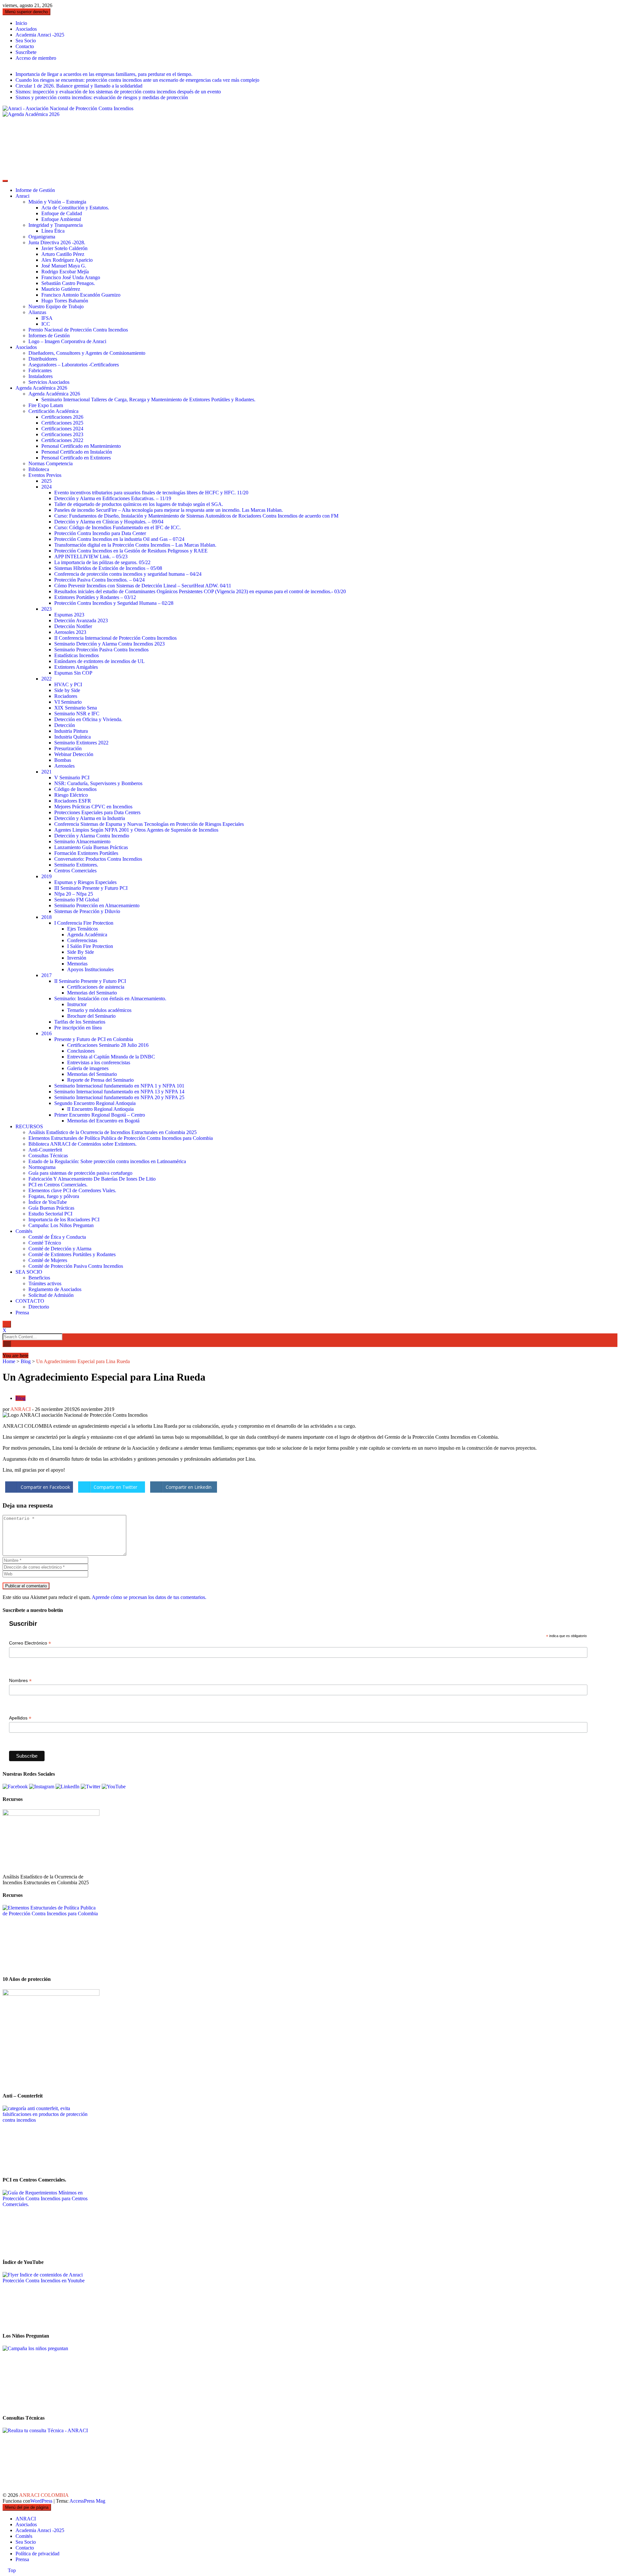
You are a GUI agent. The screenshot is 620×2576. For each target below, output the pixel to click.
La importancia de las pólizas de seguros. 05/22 (102, 562)
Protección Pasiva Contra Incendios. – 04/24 (99, 580)
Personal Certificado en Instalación (77, 452)
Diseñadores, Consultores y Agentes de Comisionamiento (87, 353)
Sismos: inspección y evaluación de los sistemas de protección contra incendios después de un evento (118, 92)
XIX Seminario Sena (76, 708)
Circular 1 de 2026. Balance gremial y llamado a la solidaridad (79, 86)
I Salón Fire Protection (90, 946)
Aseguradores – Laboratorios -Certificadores (74, 365)
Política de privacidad (37, 2554)
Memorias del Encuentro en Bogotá (103, 1121)
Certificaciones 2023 (62, 434)
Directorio (39, 1307)
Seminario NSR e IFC (77, 714)
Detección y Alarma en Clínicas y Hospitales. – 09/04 (109, 522)
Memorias (77, 964)
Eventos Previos (45, 475)
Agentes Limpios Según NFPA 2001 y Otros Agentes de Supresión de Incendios (136, 830)
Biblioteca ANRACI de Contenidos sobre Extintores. (83, 1144)
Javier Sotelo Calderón (64, 248)
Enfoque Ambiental (61, 219)
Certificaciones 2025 (62, 423)
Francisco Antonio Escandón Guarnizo (81, 295)
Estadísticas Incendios (77, 655)
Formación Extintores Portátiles (86, 853)
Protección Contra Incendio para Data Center (100, 533)
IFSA (47, 318)
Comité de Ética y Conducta (57, 1237)
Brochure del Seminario (91, 1016)
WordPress (42, 2501)
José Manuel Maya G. (64, 266)
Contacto (25, 46)
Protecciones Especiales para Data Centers (97, 812)
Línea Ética (53, 231)
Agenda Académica (87, 935)
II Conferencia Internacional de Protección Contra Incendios (115, 638)
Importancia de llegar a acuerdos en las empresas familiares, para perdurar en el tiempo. (104, 74)
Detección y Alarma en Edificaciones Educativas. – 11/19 (113, 498)
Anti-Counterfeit (45, 1150)
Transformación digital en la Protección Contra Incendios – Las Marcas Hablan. (135, 545)
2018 (46, 917)
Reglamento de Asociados (55, 1289)
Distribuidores (43, 359)
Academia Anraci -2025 (40, 35)
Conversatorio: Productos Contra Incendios (98, 859)
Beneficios (39, 1278)
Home (9, 1361)
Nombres (20, 1681)
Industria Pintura (71, 731)
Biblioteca (39, 469)
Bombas (63, 760)
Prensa (22, 1313)
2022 (46, 679)
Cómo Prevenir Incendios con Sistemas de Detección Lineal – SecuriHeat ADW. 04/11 (143, 586)
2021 (46, 772)
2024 (46, 487)
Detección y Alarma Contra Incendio (92, 836)
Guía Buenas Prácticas (51, 1208)
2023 (46, 609)
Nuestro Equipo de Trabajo (56, 306)
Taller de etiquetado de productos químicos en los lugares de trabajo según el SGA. (139, 504)
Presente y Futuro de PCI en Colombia (94, 1039)
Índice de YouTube (48, 1202)
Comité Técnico (45, 1243)
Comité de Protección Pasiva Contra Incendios (76, 1266)
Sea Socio (26, 41)
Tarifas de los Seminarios (80, 1022)
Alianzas (37, 312)
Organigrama (42, 237)
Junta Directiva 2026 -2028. (57, 242)
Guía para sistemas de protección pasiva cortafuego (80, 1173)
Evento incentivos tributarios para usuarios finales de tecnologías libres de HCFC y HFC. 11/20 (151, 493)
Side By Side (81, 952)
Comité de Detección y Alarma (60, 1249)
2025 (46, 481)
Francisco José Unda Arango (71, 277)
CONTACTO (30, 1301)
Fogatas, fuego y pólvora (54, 1196)
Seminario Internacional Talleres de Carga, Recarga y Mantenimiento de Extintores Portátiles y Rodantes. (148, 400)
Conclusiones (81, 1051)
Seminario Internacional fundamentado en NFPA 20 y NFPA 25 (119, 1097)
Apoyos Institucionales (90, 969)
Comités (24, 1231)
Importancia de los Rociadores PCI (64, 1220)
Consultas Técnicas (48, 1156)
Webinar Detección (74, 754)
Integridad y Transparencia (56, 225)
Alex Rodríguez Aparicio (67, 260)
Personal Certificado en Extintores (76, 458)
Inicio (21, 23)
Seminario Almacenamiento (82, 841)
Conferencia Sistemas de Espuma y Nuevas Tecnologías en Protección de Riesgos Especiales (149, 824)
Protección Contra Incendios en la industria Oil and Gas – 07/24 (119, 539)
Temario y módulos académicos (99, 1010)
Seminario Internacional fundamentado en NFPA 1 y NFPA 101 (119, 1086)
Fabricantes (40, 370)
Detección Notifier (73, 626)
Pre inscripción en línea (78, 1028)
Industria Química (72, 737)
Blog (26, 1361)
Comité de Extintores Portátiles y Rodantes (72, 1254)
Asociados (26, 29)
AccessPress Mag (87, 2501)
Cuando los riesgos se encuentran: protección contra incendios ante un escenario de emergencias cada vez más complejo (137, 80)
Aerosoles (64, 766)
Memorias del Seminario (92, 993)
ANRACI (21, 1409)
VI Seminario (68, 702)
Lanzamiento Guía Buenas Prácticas (91, 847)
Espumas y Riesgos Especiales (85, 882)
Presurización (68, 748)
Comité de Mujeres (48, 1260)
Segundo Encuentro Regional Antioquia (95, 1103)
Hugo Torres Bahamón (65, 301)
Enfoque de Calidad (62, 213)
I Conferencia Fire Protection (84, 923)
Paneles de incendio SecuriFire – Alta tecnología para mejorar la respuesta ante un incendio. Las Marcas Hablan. (169, 510)
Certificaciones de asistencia (96, 987)
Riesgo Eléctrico (71, 795)
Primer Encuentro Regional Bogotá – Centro (100, 1115)
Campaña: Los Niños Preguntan (61, 1225)
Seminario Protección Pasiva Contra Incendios (101, 650)
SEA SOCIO (29, 1272)
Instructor (77, 1004)
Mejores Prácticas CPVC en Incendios (93, 807)
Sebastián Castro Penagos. (68, 283)
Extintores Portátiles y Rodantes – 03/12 (95, 597)
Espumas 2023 (69, 615)
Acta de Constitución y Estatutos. (75, 208)
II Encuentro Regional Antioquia (100, 1109)
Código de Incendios (75, 789)
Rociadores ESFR (73, 801)
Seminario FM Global (77, 900)
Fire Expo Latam (46, 405)
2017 (46, 975)
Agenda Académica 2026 (41, 388)
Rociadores (66, 696)
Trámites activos (45, 1283)
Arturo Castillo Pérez (63, 254)
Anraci (22, 196)
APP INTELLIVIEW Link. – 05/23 (91, 557)
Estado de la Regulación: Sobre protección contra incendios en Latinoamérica (107, 1161)
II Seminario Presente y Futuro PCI (90, 981)
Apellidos (20, 1718)
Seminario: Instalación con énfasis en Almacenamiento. (110, 999)
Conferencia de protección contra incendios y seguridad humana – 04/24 (128, 574)
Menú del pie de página (27, 2507)
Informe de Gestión (35, 190)
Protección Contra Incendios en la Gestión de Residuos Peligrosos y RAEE (131, 551)
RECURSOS (29, 1126)
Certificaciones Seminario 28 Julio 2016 (108, 1045)
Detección (65, 725)
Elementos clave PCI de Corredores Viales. (72, 1190)
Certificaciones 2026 (62, 417)
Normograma (42, 1167)
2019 (46, 876)
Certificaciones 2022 (62, 440)
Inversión (77, 958)
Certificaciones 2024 (62, 429)
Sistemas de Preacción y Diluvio (87, 911)
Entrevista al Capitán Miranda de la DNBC (111, 1057)
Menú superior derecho (26, 12)
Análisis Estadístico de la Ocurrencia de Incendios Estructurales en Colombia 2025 (113, 1132)
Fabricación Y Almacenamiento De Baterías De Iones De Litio (92, 1179)
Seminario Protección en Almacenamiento (97, 905)
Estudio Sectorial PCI (50, 1214)
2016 (46, 1033)
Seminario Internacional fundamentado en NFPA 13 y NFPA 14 (119, 1092)
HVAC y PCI (68, 684)
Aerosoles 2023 (70, 632)
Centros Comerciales (75, 871)
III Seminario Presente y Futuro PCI (91, 888)
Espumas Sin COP (73, 673)
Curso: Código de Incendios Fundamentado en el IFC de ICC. (118, 527)
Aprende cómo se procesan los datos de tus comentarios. (149, 1597)
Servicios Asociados (49, 382)
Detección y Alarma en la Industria (90, 818)
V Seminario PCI (72, 778)
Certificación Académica (53, 411)
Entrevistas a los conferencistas (99, 1062)
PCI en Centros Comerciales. (58, 1185)
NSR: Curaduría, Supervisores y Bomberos (98, 783)
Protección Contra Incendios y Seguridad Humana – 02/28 (114, 603)
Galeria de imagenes (88, 1068)
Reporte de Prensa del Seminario (100, 1080)
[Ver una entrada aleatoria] (5, 1350)
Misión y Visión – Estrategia (57, 202)
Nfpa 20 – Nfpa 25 (74, 894)
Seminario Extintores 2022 (81, 743)
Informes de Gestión (49, 336)
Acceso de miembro (36, 58)
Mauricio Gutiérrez (61, 289)
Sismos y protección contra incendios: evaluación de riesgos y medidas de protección (102, 97)
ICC (46, 324)
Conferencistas (82, 940)
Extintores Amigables (76, 667)
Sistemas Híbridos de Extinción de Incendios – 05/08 (108, 568)
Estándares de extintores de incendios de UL (99, 661)
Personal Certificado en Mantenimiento (81, 446)
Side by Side (67, 690)
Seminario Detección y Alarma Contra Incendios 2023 (109, 644)
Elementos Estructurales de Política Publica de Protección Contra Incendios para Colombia (121, 1138)
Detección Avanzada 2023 (81, 620)
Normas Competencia (51, 463)
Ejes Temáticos (83, 929)
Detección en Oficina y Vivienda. (88, 719)
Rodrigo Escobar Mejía (65, 272)
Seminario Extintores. (76, 865)
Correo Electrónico (30, 1643)
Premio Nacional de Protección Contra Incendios (78, 330)
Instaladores (41, 376)
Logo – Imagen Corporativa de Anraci (67, 341)
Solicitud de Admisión (51, 1295)
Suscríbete (26, 52)
